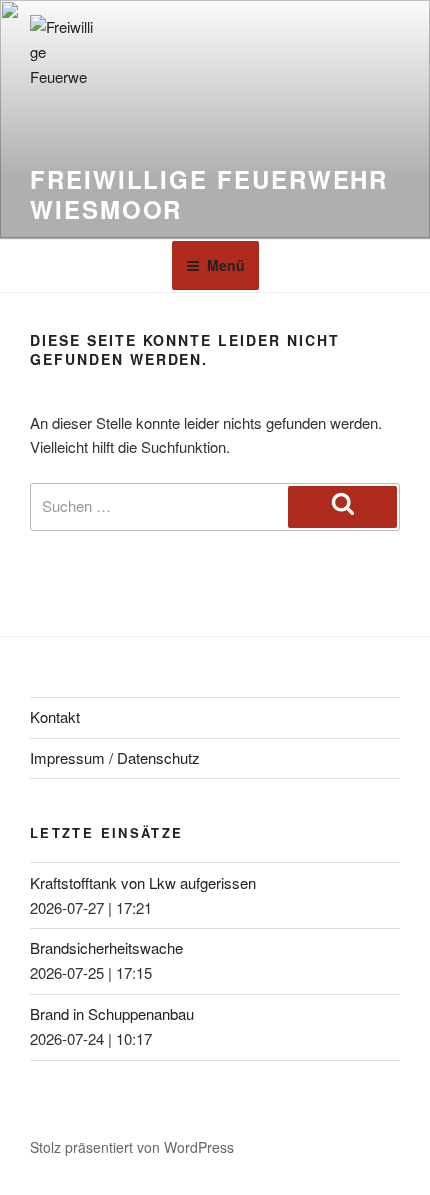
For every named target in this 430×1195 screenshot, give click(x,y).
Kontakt (55, 716)
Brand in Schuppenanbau (112, 1013)
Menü (226, 265)
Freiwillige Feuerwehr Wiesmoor (209, 194)
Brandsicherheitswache (106, 947)
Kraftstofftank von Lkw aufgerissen (143, 882)
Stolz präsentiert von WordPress (132, 1147)
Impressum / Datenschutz (115, 757)
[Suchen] (342, 507)
